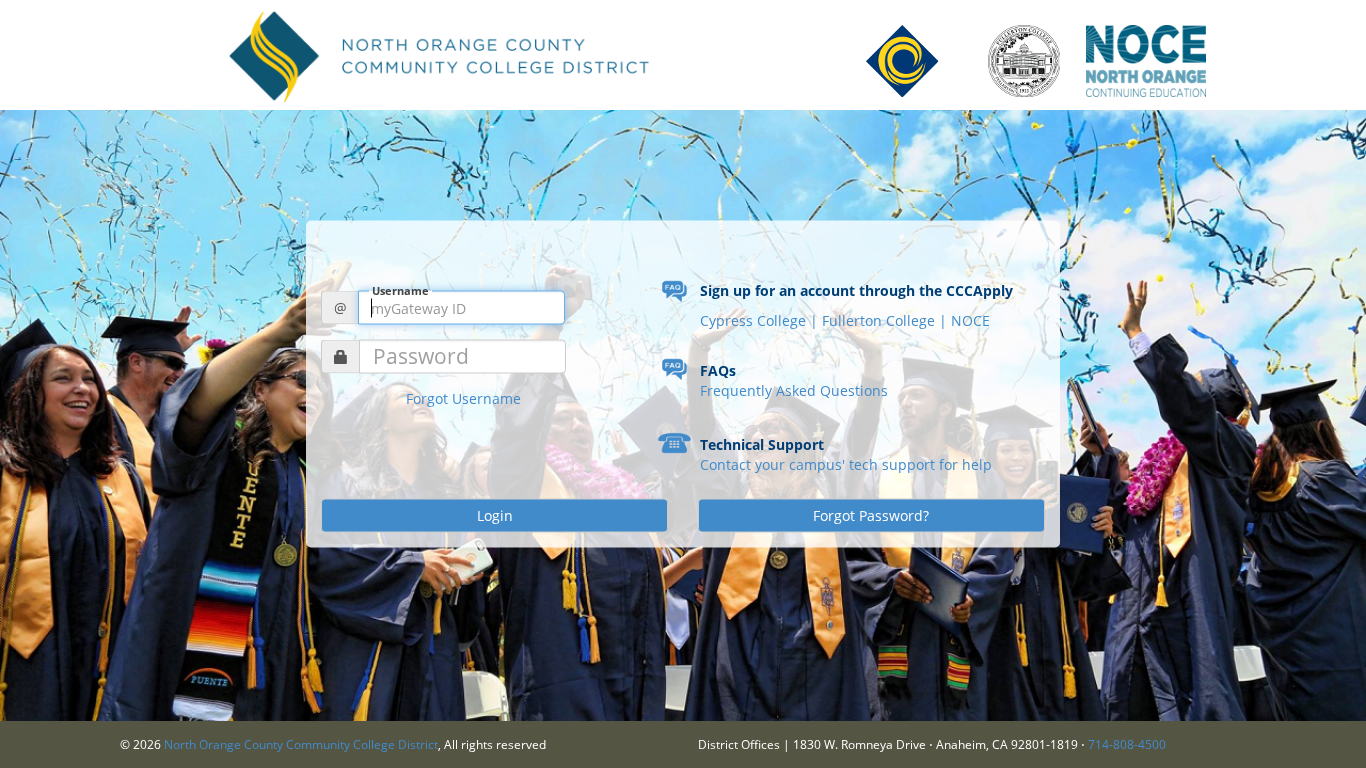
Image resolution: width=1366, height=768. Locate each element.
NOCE (970, 320)
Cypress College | (761, 320)
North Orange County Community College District (301, 744)
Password (421, 356)
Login (495, 515)
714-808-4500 (1127, 744)
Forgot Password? (871, 515)
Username (400, 290)
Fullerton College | (886, 320)
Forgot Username (463, 398)
